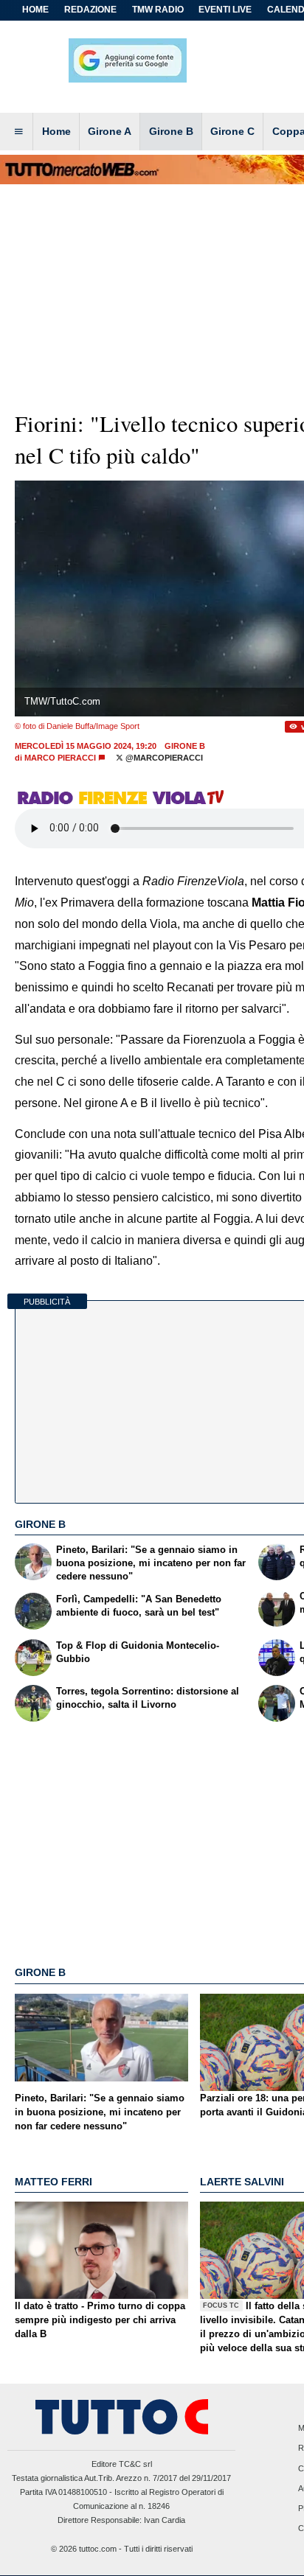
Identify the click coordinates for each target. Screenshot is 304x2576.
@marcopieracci (163, 758)
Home (35, 10)
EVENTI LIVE (225, 10)
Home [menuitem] (56, 131)
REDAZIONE (90, 10)
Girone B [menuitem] (171, 131)
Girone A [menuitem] (110, 131)
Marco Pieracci (60, 758)
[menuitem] (18, 132)
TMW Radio (158, 10)
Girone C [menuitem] (232, 131)
